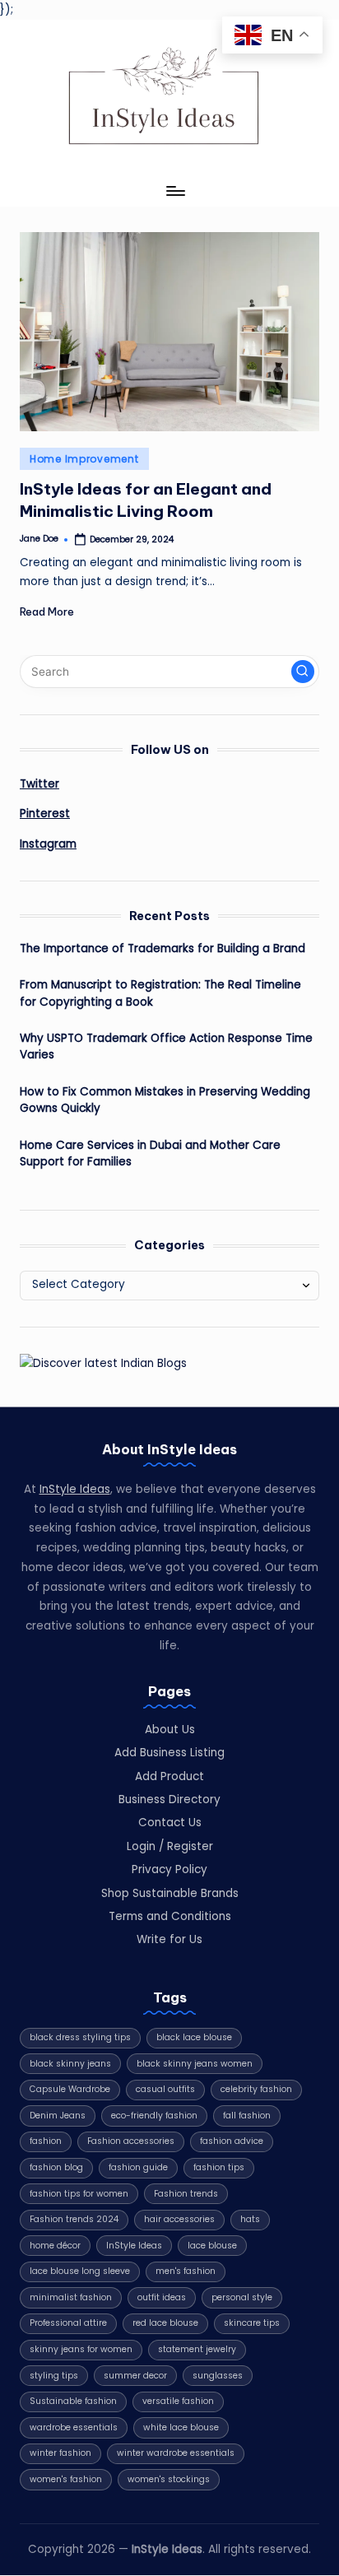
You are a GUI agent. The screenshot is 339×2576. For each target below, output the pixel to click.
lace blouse (212, 2246)
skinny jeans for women (81, 2349)
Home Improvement (84, 459)
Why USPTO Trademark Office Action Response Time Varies (166, 1046)
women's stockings (169, 2479)
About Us (170, 1730)
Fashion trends (186, 2194)
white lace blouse (181, 2427)
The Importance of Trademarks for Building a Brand (163, 949)
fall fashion (247, 2116)
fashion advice (232, 2141)
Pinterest (45, 814)
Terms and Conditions (170, 1916)
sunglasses (218, 2376)
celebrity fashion (256, 2089)
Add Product (169, 1776)
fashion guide (138, 2167)
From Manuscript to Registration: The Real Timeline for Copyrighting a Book (160, 993)
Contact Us (170, 1823)
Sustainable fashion (73, 2401)
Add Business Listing (169, 1753)
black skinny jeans (70, 2064)
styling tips (54, 2376)
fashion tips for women (79, 2194)
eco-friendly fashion (154, 2116)
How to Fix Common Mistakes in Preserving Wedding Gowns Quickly (165, 1100)
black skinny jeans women (195, 2064)
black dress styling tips (80, 2037)
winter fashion (60, 2453)
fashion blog (56, 2167)
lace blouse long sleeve (80, 2271)
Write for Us (169, 1939)
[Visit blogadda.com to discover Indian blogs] (103, 1363)
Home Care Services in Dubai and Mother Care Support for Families (150, 1153)
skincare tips (252, 2323)
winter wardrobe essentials (176, 2453)
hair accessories (179, 2219)
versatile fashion (178, 2401)
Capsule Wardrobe (70, 2089)
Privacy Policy (169, 1869)
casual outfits (165, 2089)
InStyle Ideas (75, 1489)
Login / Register (170, 1846)
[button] (303, 672)
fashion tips (219, 2167)
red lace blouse (165, 2323)
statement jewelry (197, 2349)
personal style (242, 2297)
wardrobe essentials (74, 2427)
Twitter (39, 784)
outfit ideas (162, 2297)
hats (250, 2219)
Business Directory (169, 1799)
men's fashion (186, 2271)
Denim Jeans (58, 2116)
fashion (46, 2141)
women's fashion (66, 2479)
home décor (55, 2246)
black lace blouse (194, 2037)
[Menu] (174, 191)
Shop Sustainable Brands (170, 1893)
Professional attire (68, 2323)
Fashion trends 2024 (74, 2219)
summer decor (135, 2376)
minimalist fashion (71, 2297)
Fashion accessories (131, 2141)
